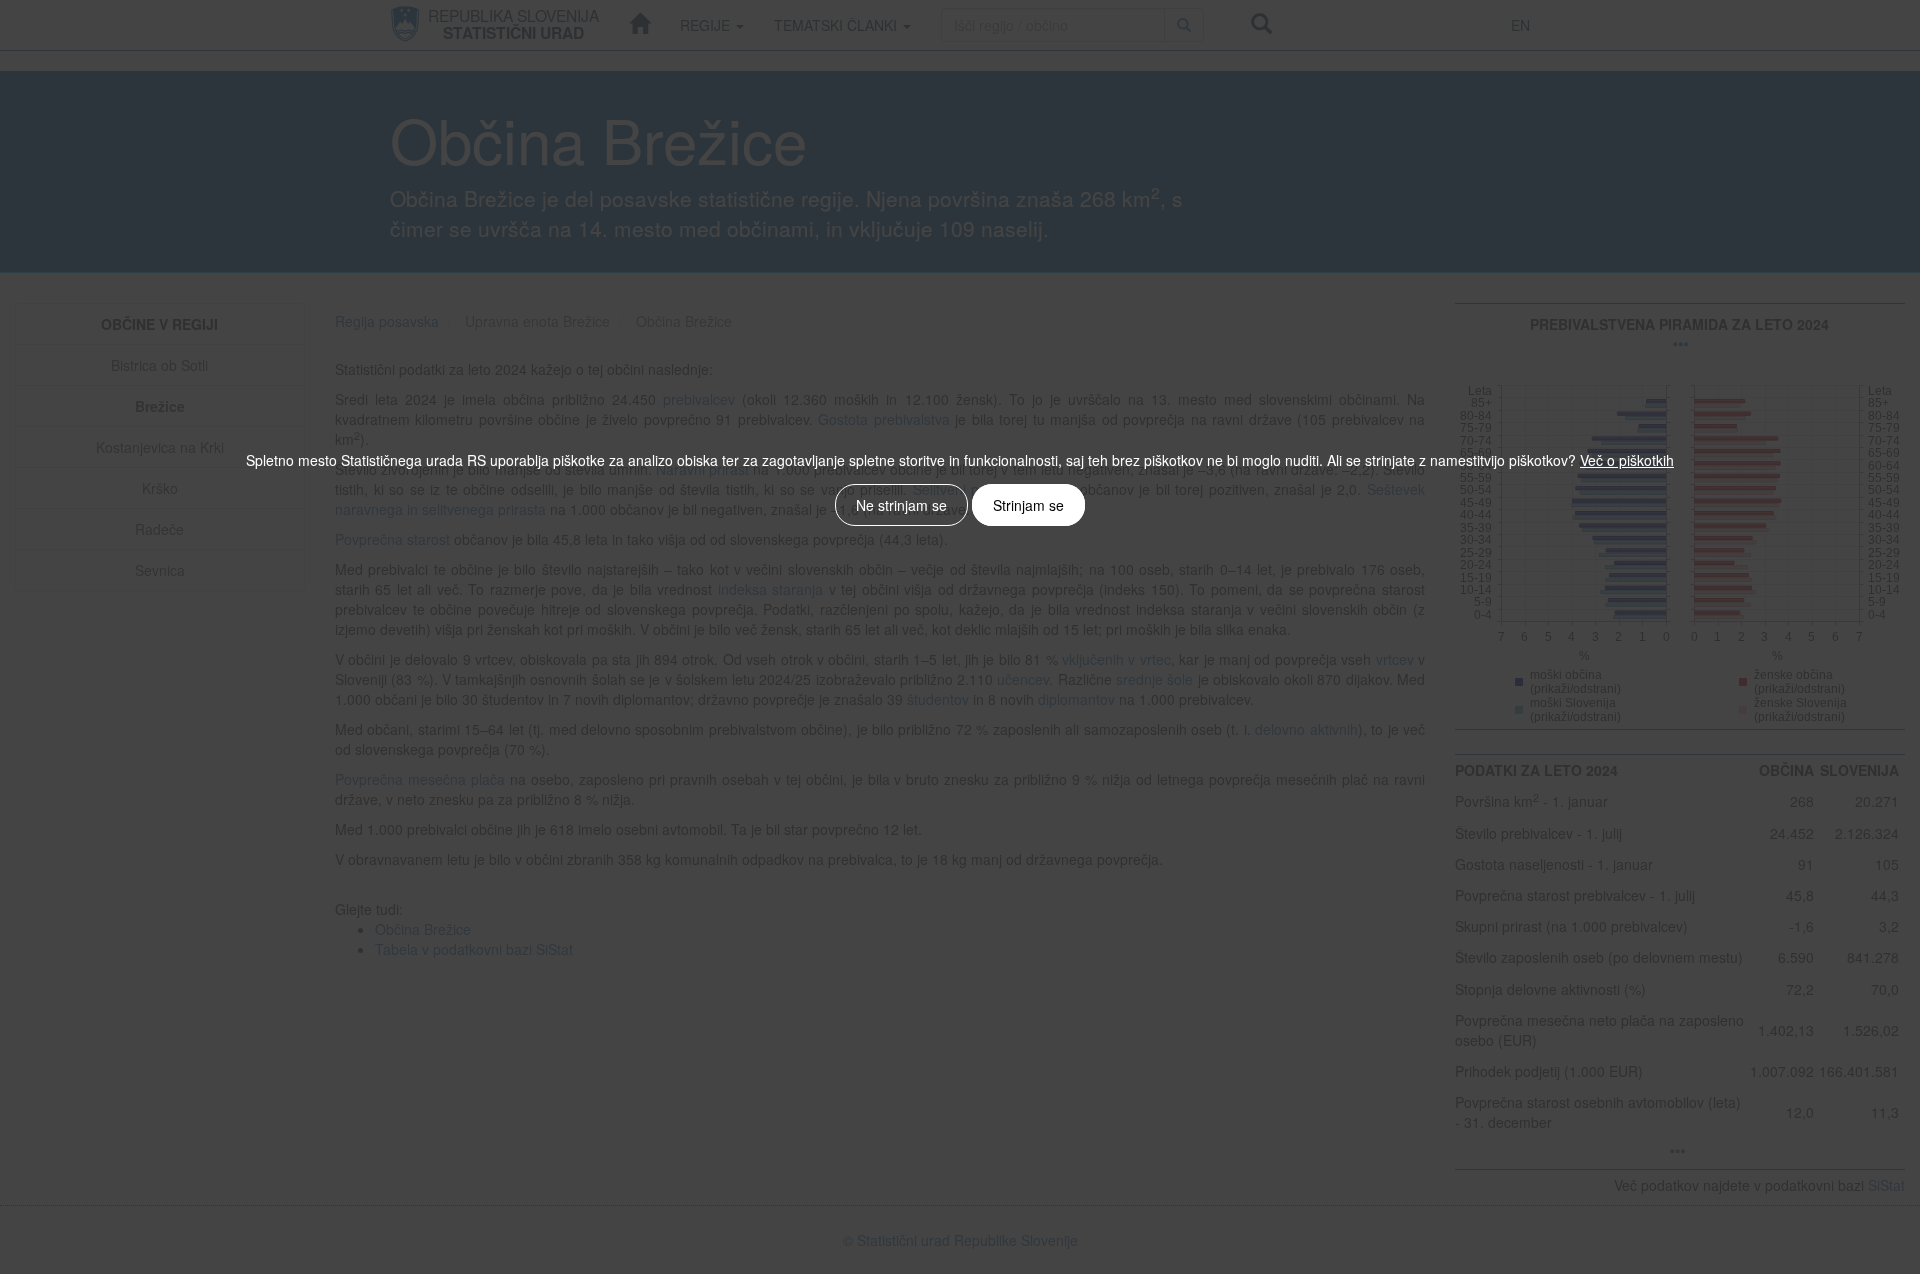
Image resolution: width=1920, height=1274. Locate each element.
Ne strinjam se (901, 505)
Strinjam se (1028, 505)
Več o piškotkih (1627, 460)
